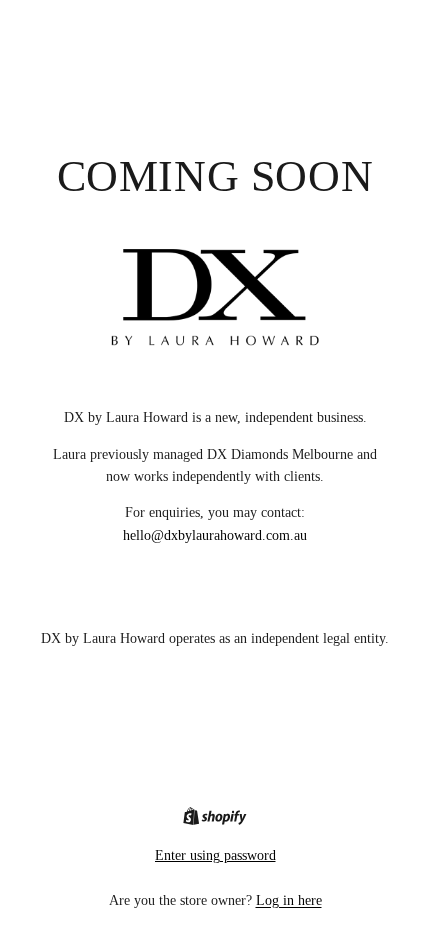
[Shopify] (214, 816)
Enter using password (215, 855)
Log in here (289, 900)
